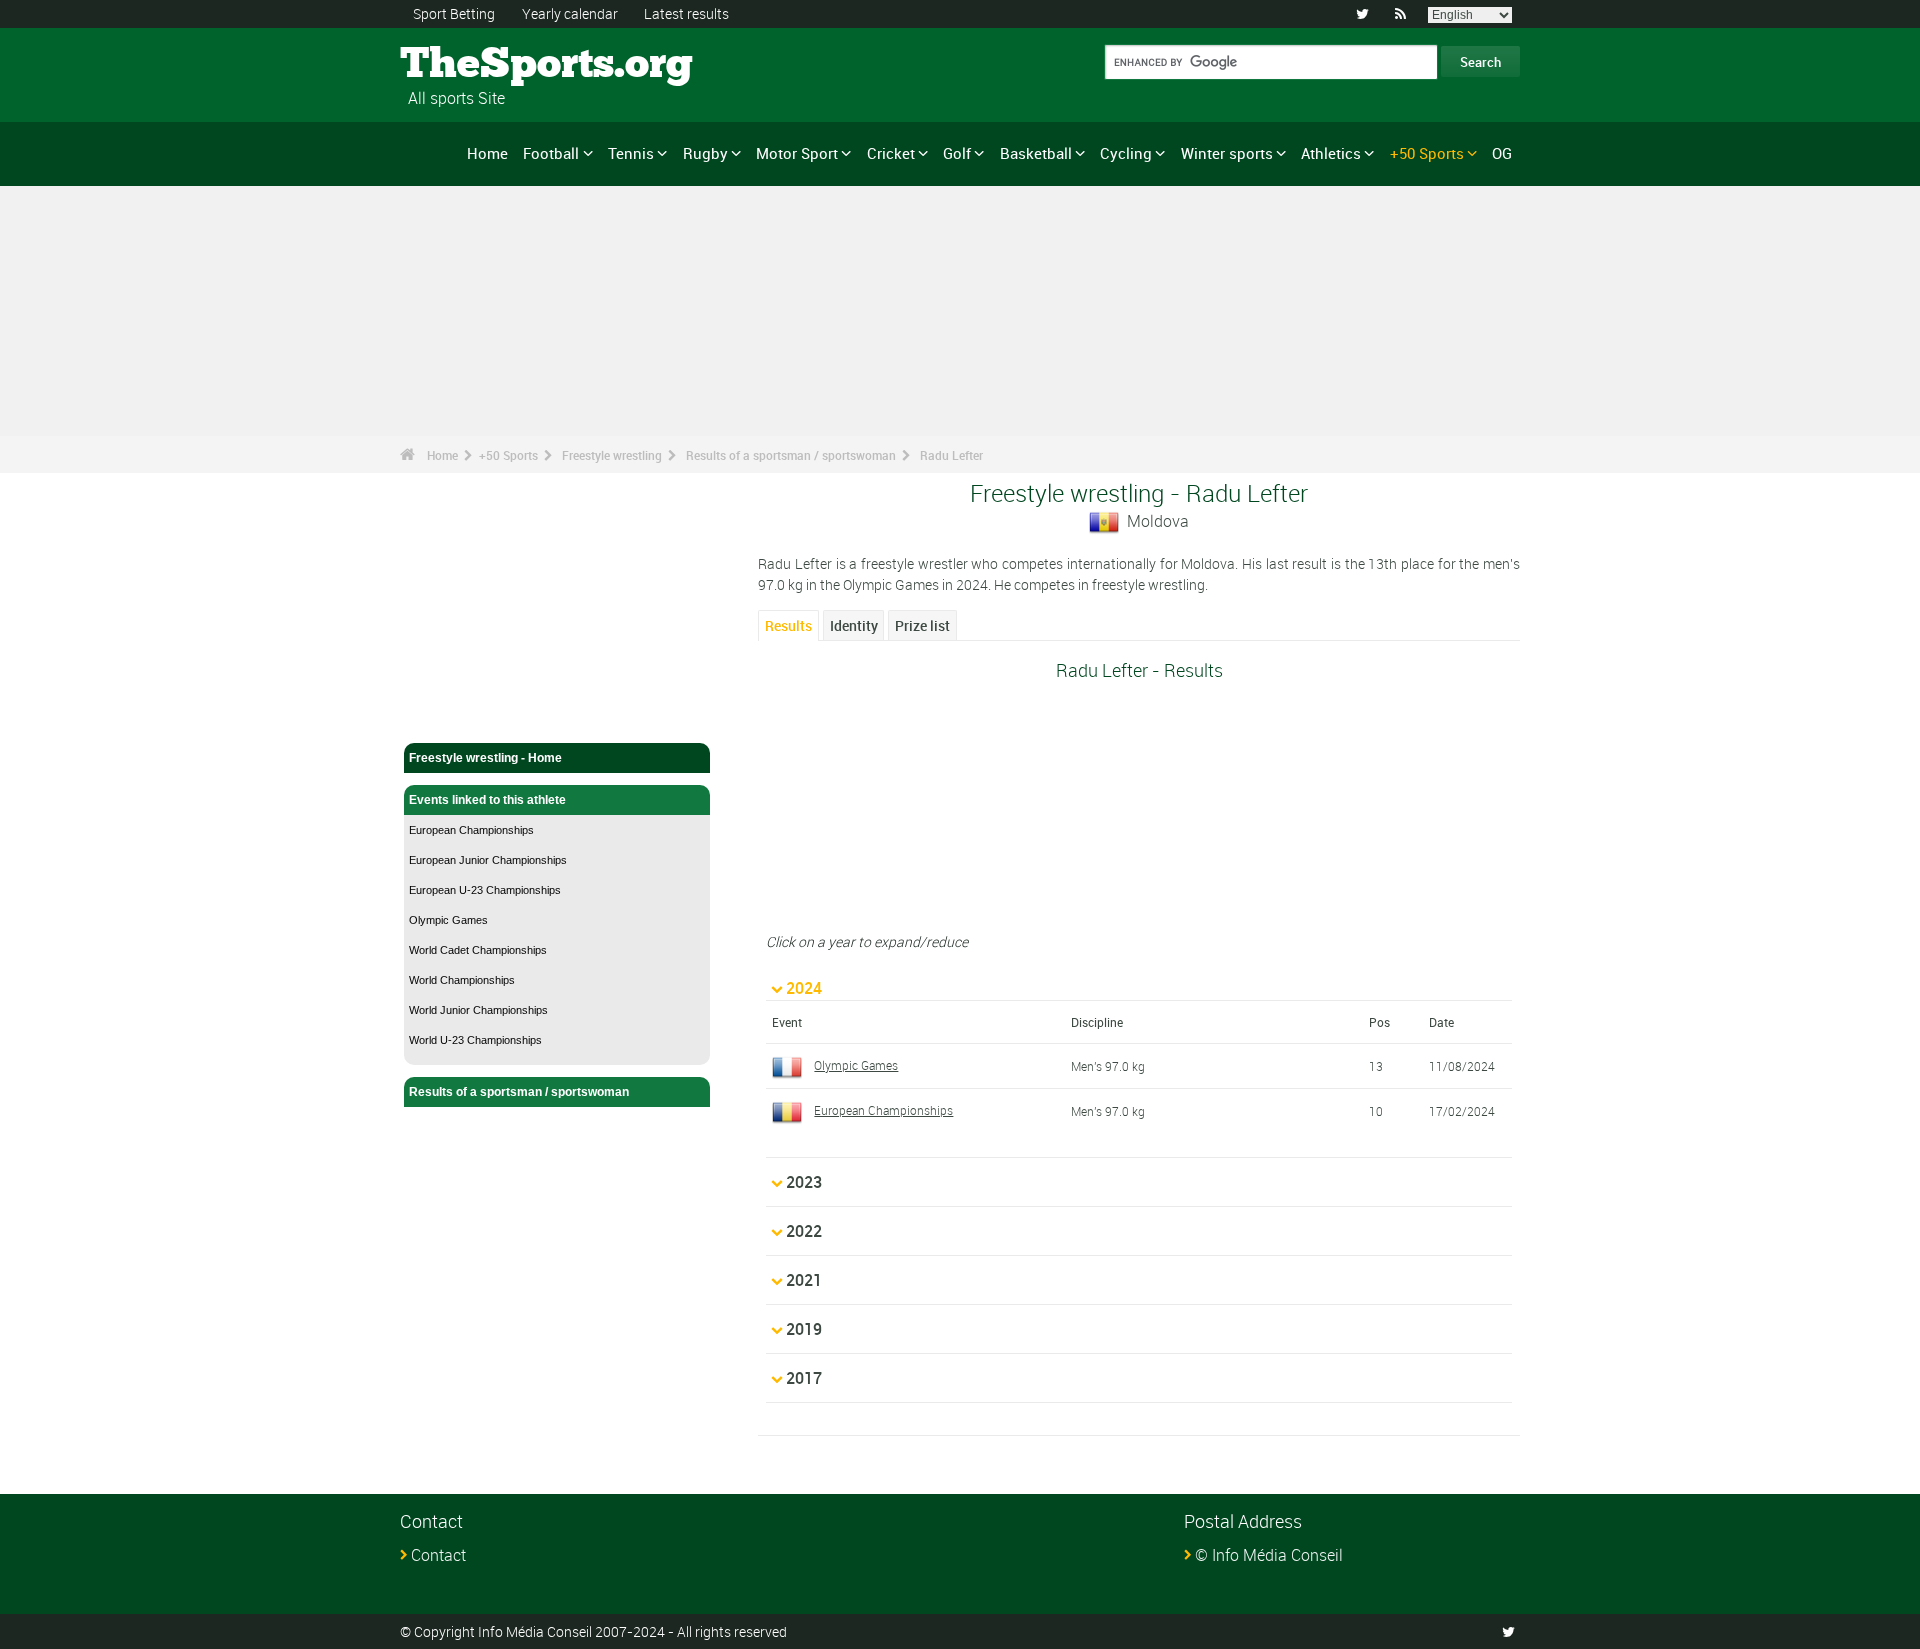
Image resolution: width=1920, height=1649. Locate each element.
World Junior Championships (478, 1010)
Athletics (1331, 153)
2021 (804, 1280)
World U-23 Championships (475, 1040)
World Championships (462, 980)
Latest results (686, 13)
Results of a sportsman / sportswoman (791, 455)
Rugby (705, 153)
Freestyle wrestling (612, 455)
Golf (957, 153)
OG (1502, 153)
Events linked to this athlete (487, 800)
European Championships (471, 830)
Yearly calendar (570, 13)
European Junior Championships (488, 860)
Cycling (1126, 153)
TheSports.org (475, 65)
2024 (804, 988)
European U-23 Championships (485, 890)
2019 (804, 1329)
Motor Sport (797, 153)
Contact (438, 1555)
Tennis (631, 153)
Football (551, 153)
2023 (804, 1182)
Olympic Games (448, 920)
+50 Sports (1427, 153)
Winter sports (1227, 153)
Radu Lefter (951, 455)
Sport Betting (454, 13)
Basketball (1036, 153)
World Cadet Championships (478, 950)
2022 (804, 1231)
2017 (804, 1378)
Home (487, 153)
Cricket (891, 153)
